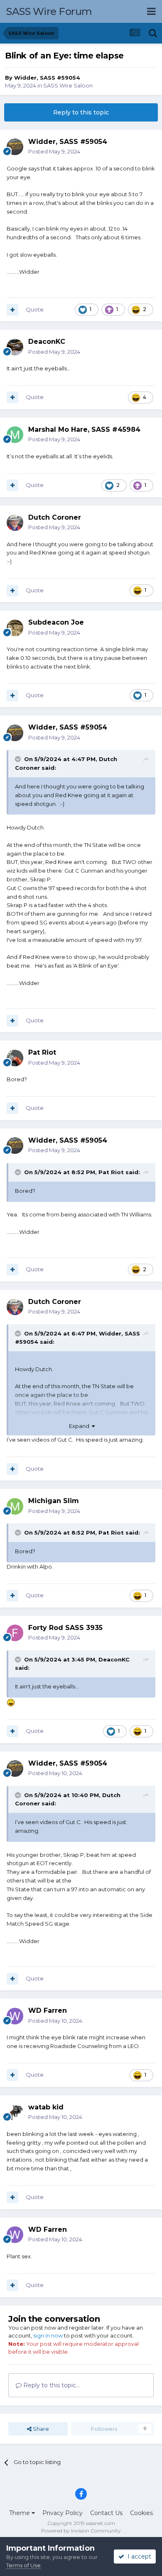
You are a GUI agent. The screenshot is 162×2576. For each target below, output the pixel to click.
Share (40, 2429)
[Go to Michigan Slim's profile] (15, 1506)
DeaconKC (114, 1659)
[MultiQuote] (12, 310)
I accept (138, 2557)
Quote (35, 309)
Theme (20, 2513)
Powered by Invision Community (81, 2531)
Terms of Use (23, 2565)
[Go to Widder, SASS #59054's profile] (15, 147)
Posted (54, 151)
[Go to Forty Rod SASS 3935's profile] (15, 1633)
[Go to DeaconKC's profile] (15, 347)
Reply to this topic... (51, 2385)
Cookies (141, 2513)
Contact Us (106, 2513)
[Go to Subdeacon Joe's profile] (15, 628)
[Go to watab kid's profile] (15, 2112)
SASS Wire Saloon (68, 85)
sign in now (48, 2335)
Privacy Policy (63, 2513)
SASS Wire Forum (49, 11)
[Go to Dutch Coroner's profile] (15, 523)
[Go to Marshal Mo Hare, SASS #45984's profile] (15, 435)
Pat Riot (111, 1172)
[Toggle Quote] (19, 759)
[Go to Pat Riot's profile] (15, 1058)
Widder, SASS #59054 (47, 78)
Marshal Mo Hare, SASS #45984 (84, 429)
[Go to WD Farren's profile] (15, 2016)
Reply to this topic (81, 112)
